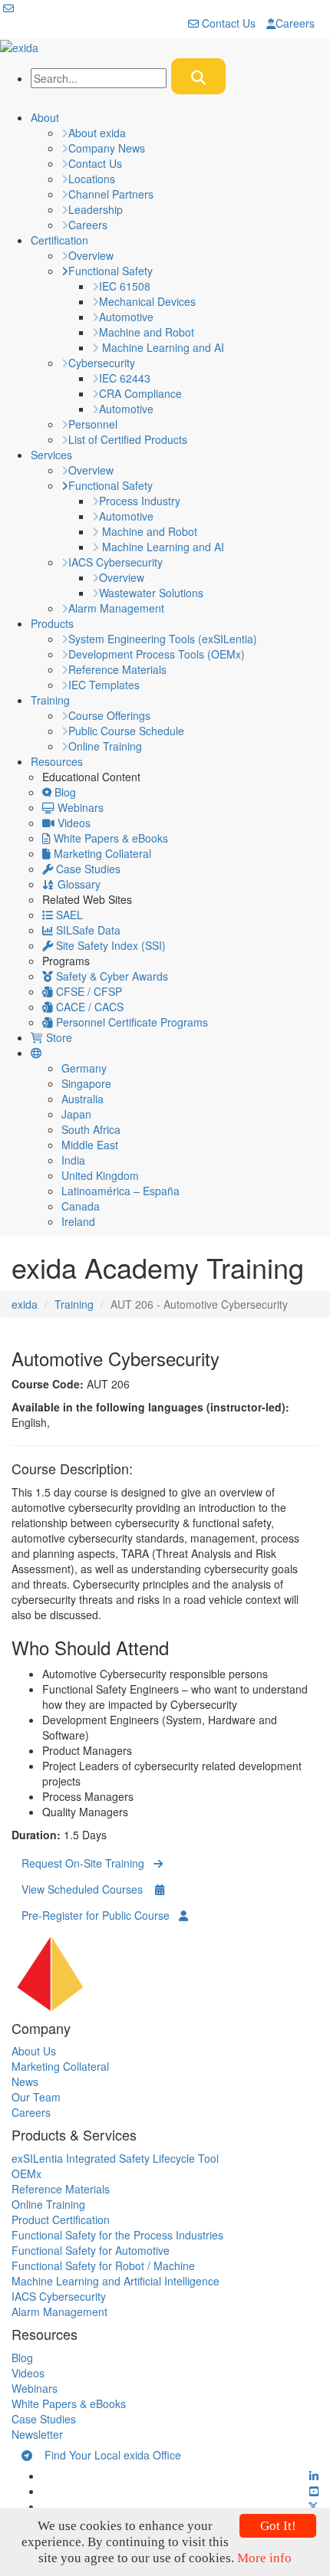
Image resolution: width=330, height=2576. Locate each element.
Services (51, 455)
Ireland (78, 1221)
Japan (76, 1114)
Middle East (90, 1145)
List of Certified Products (128, 439)
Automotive (126, 317)
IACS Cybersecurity (115, 562)
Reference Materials (117, 669)
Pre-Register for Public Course (100, 1915)
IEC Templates (104, 685)
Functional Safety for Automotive (91, 2250)
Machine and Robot (147, 332)
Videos (73, 823)
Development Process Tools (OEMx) (157, 654)
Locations (92, 179)
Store (58, 1037)
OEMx (26, 2173)
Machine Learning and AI (162, 347)
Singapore (86, 1083)
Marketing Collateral (101, 853)
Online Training (105, 746)
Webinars (79, 807)
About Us (34, 2051)
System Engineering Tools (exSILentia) (163, 639)
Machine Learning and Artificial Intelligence (115, 2281)
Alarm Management (116, 608)
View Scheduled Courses (88, 1889)
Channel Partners (111, 194)
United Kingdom (100, 1175)
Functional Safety (111, 271)
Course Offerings (109, 715)
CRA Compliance (140, 393)
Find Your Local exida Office (107, 2455)
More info (264, 2558)
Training (50, 700)
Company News (107, 148)
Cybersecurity (102, 363)
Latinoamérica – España (120, 1191)
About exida (97, 133)
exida (25, 1304)
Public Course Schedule (126, 731)
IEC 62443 (125, 378)
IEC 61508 (125, 286)
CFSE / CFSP (87, 991)
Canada (81, 1206)
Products (52, 623)
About (45, 117)
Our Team (36, 2097)
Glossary (78, 884)
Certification (59, 240)
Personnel (93, 424)
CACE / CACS (88, 1007)
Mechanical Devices (147, 301)
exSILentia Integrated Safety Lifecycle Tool (115, 2158)
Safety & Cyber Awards (111, 976)
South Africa (91, 1129)
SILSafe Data (87, 930)
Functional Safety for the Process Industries (117, 2235)
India (73, 1160)
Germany (84, 1068)
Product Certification (61, 2219)
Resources (57, 761)
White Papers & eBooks (109, 838)
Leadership (96, 209)
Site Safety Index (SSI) (109, 945)
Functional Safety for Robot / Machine (103, 2265)
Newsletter (37, 2434)
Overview (91, 255)
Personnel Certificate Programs (130, 1022)
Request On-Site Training (87, 1863)
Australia (82, 1099)
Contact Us (227, 23)
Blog (64, 792)
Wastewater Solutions (151, 593)
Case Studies (87, 869)
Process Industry (140, 501)
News (25, 2081)
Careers (295, 23)
